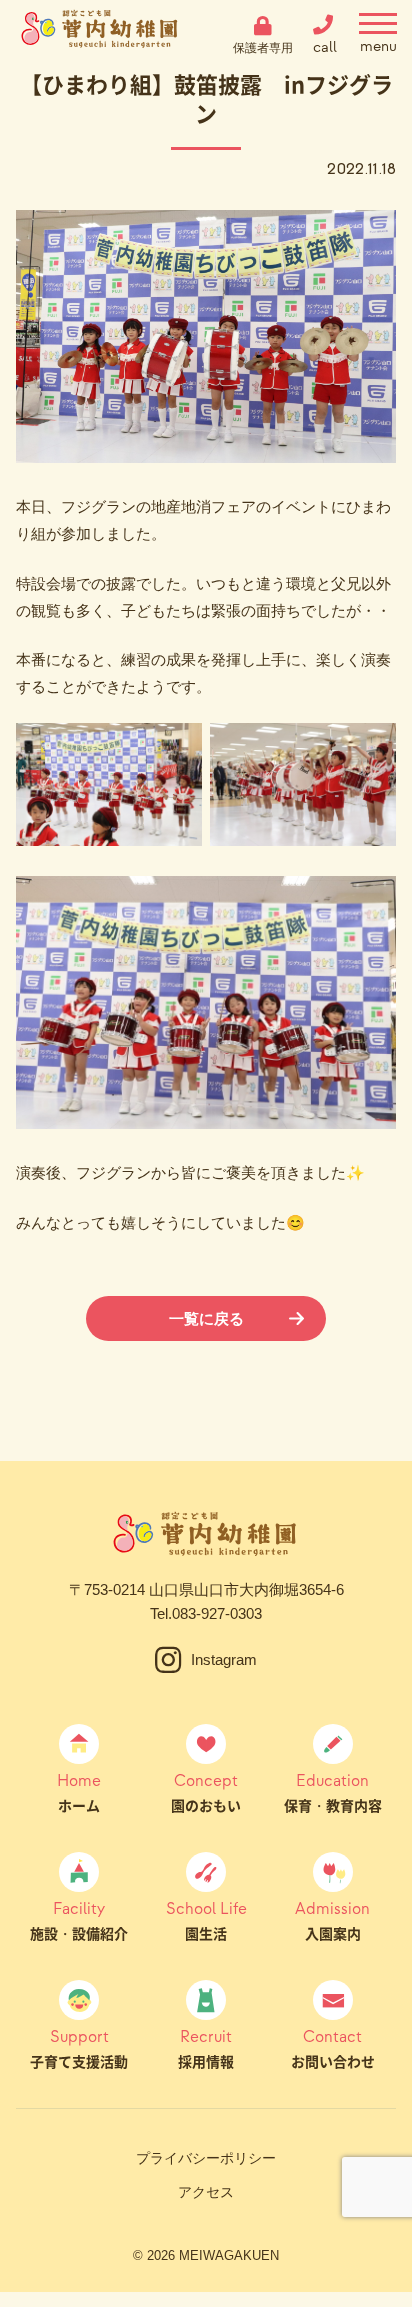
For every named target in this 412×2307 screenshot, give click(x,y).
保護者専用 (263, 47)
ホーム (79, 1792)
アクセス (206, 2192)
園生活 (206, 1920)
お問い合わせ (333, 2048)
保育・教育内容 (333, 1792)
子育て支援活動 (79, 2048)
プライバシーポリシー (206, 2158)
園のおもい (206, 1792)
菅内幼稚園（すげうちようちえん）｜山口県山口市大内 (100, 35)
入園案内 (332, 1920)
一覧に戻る (206, 1318)
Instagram (224, 1659)
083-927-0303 (217, 1613)
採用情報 (206, 2048)
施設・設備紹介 (79, 1920)
